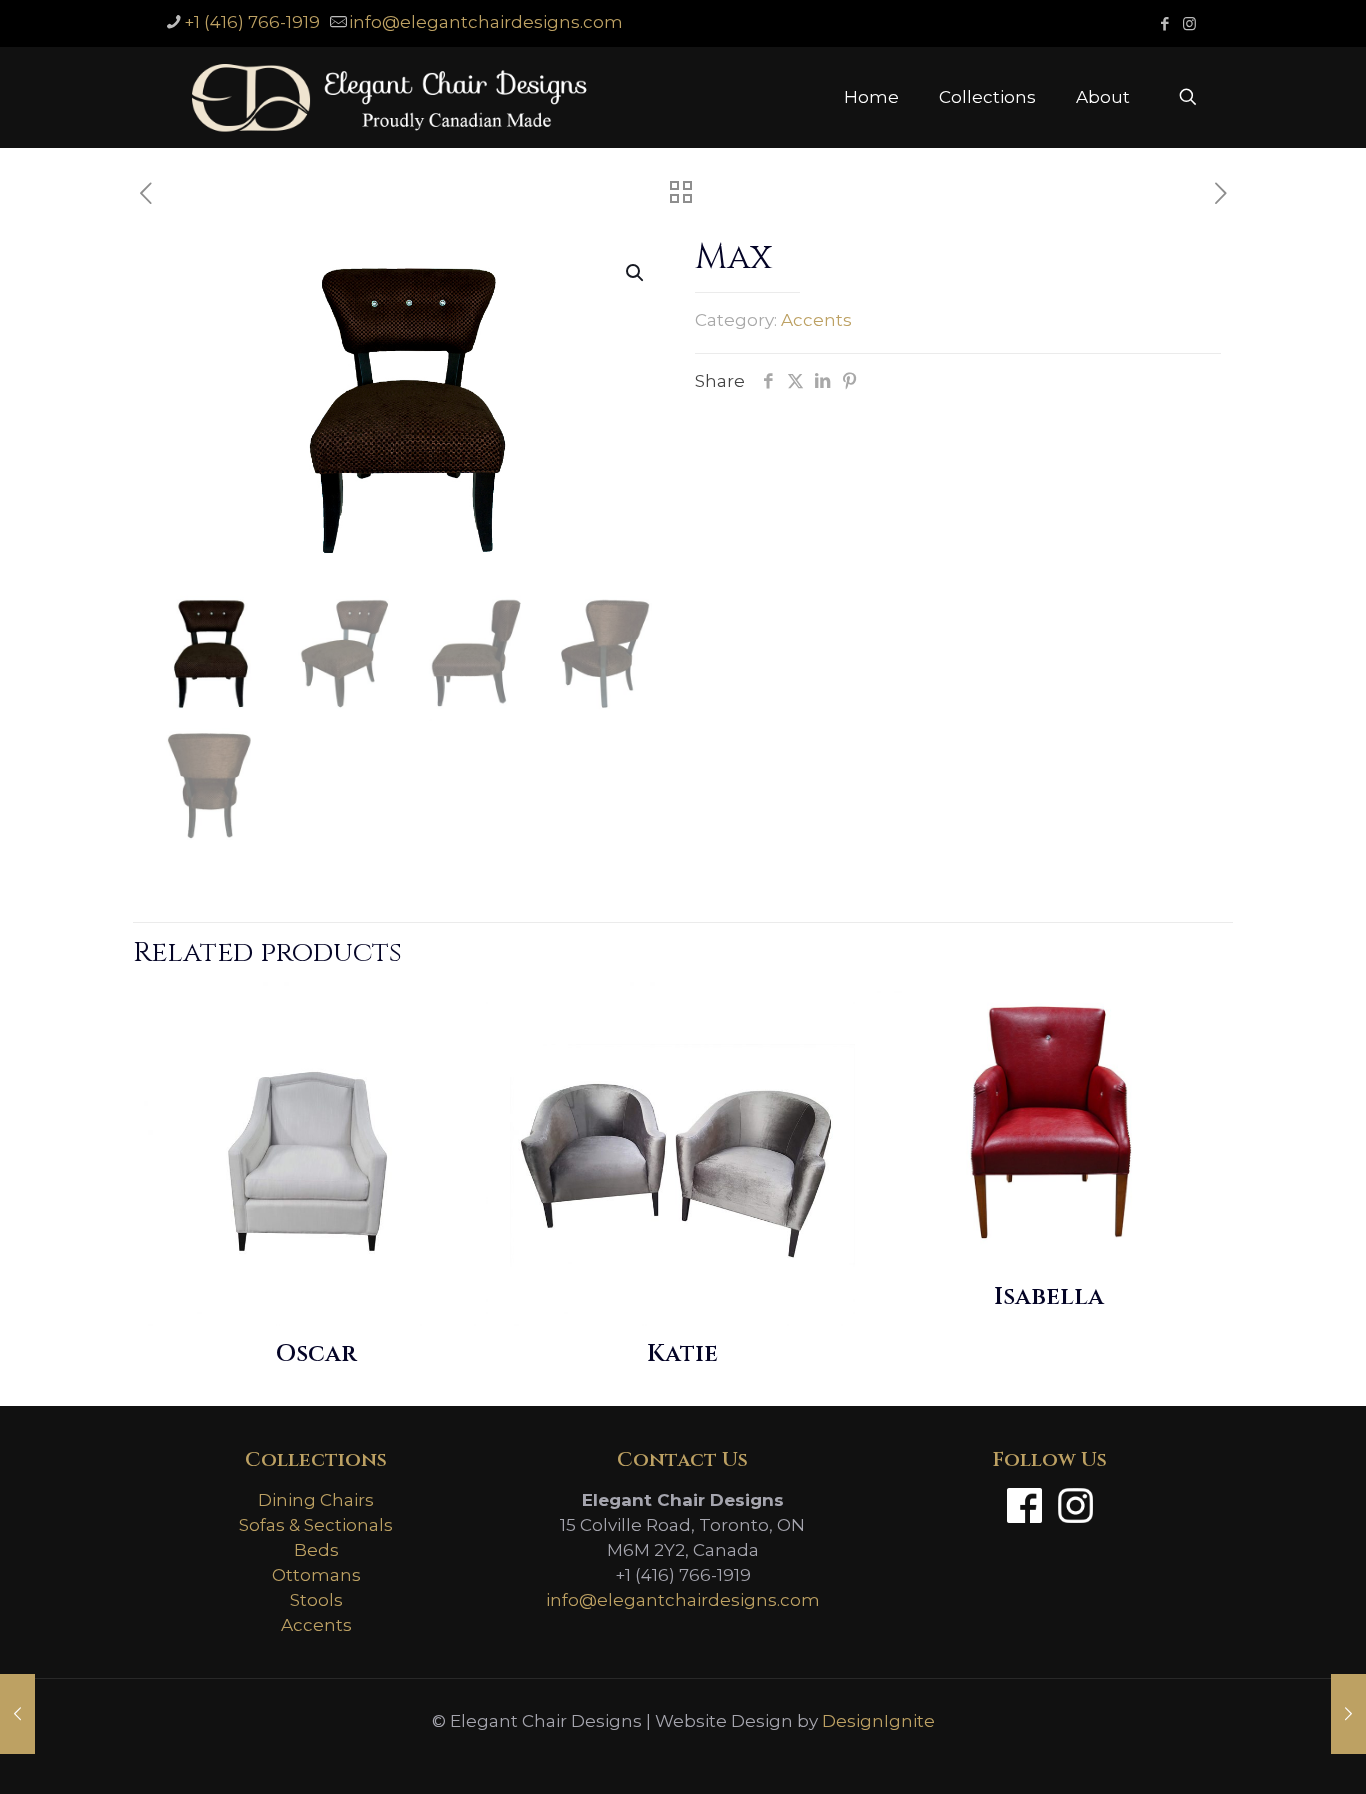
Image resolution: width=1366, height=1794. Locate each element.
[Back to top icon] (1270, 1753)
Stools (316, 1600)
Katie (682, 1354)
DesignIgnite (878, 1721)
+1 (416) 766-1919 (252, 22)
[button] (636, 273)
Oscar (316, 1354)
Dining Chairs (316, 1500)
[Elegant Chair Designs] (389, 97)
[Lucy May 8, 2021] (17, 1714)
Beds (316, 1550)
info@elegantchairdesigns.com (486, 22)
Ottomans (316, 1575)
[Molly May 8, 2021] (1348, 1714)
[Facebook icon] (1164, 23)
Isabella (1049, 1297)
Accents (816, 320)
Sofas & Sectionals (316, 1525)
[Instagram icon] (1189, 23)
